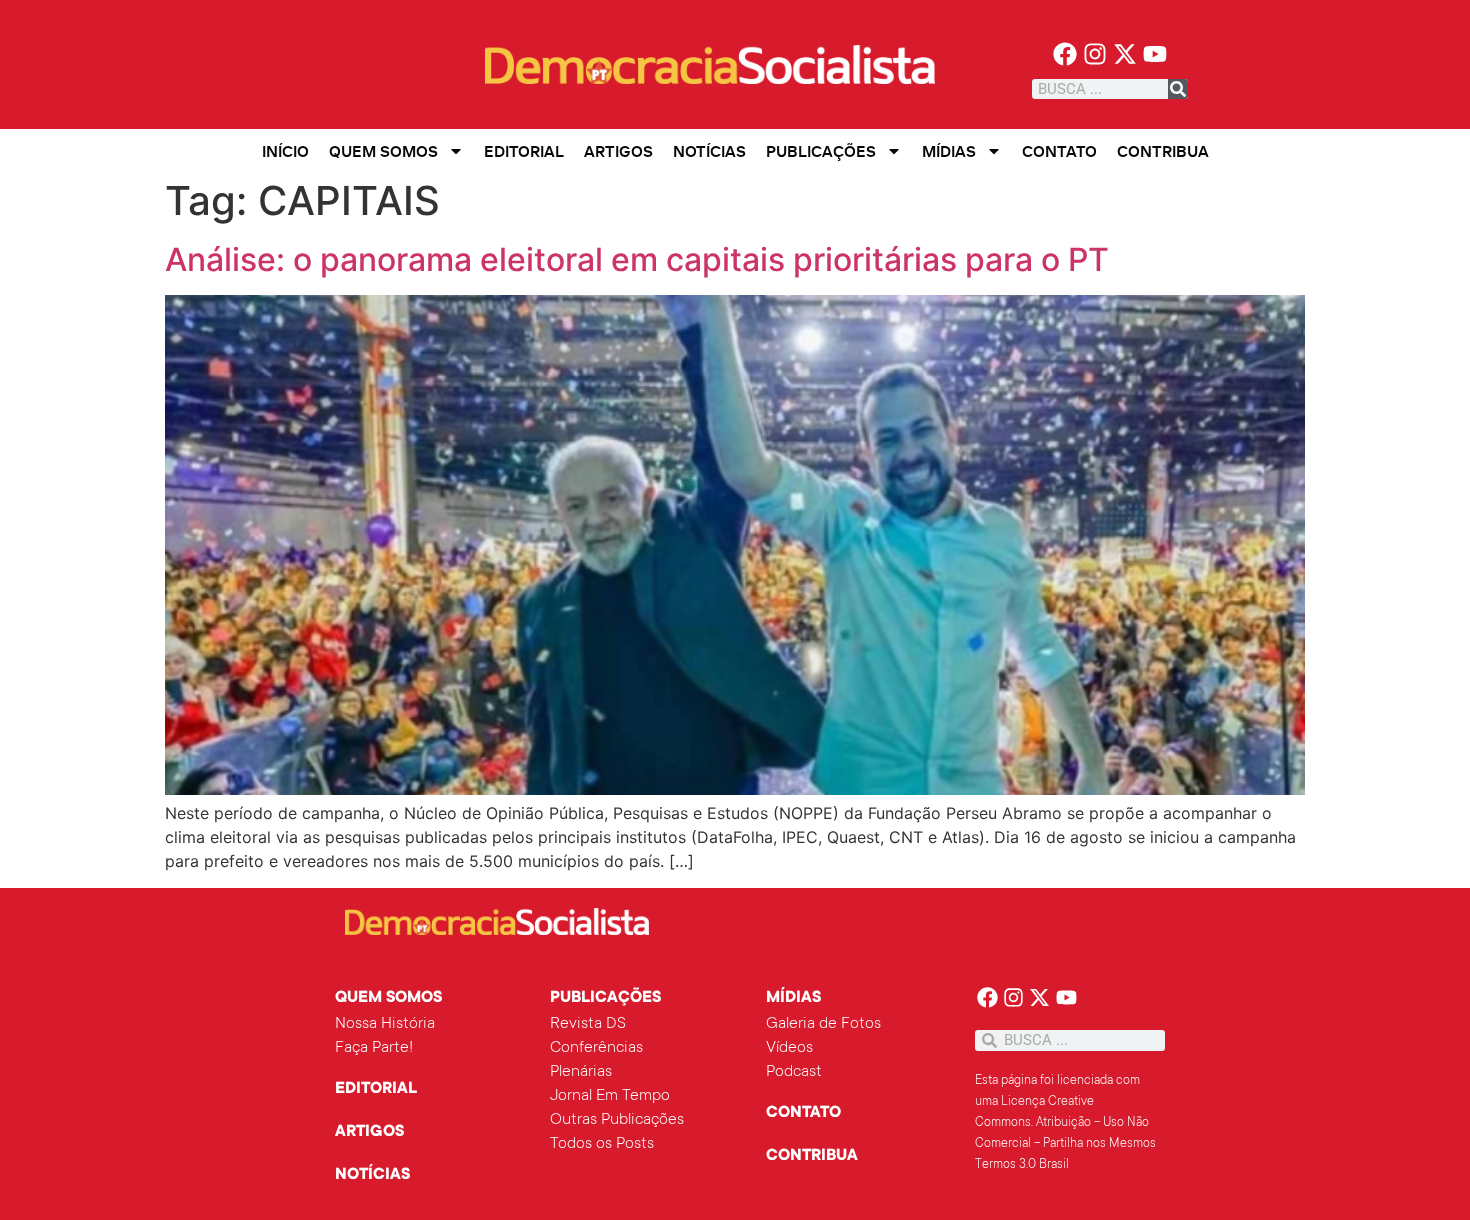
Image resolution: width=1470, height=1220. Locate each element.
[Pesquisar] (1178, 89)
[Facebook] (1065, 54)
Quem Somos (383, 151)
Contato (1059, 151)
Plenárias (581, 1072)
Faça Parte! (374, 1048)
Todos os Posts (602, 1144)
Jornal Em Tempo (610, 1096)
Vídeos (789, 1048)
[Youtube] (1154, 54)
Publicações (821, 151)
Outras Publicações (617, 1120)
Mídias (949, 151)
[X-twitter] (1125, 54)
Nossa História (385, 1024)
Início (285, 151)
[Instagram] (1095, 54)
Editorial (524, 151)
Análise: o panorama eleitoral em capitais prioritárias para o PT (637, 259)
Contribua (1163, 151)
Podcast (794, 1072)
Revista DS (588, 1024)
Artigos (618, 151)
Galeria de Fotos (823, 1024)
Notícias (709, 151)
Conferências (596, 1048)
